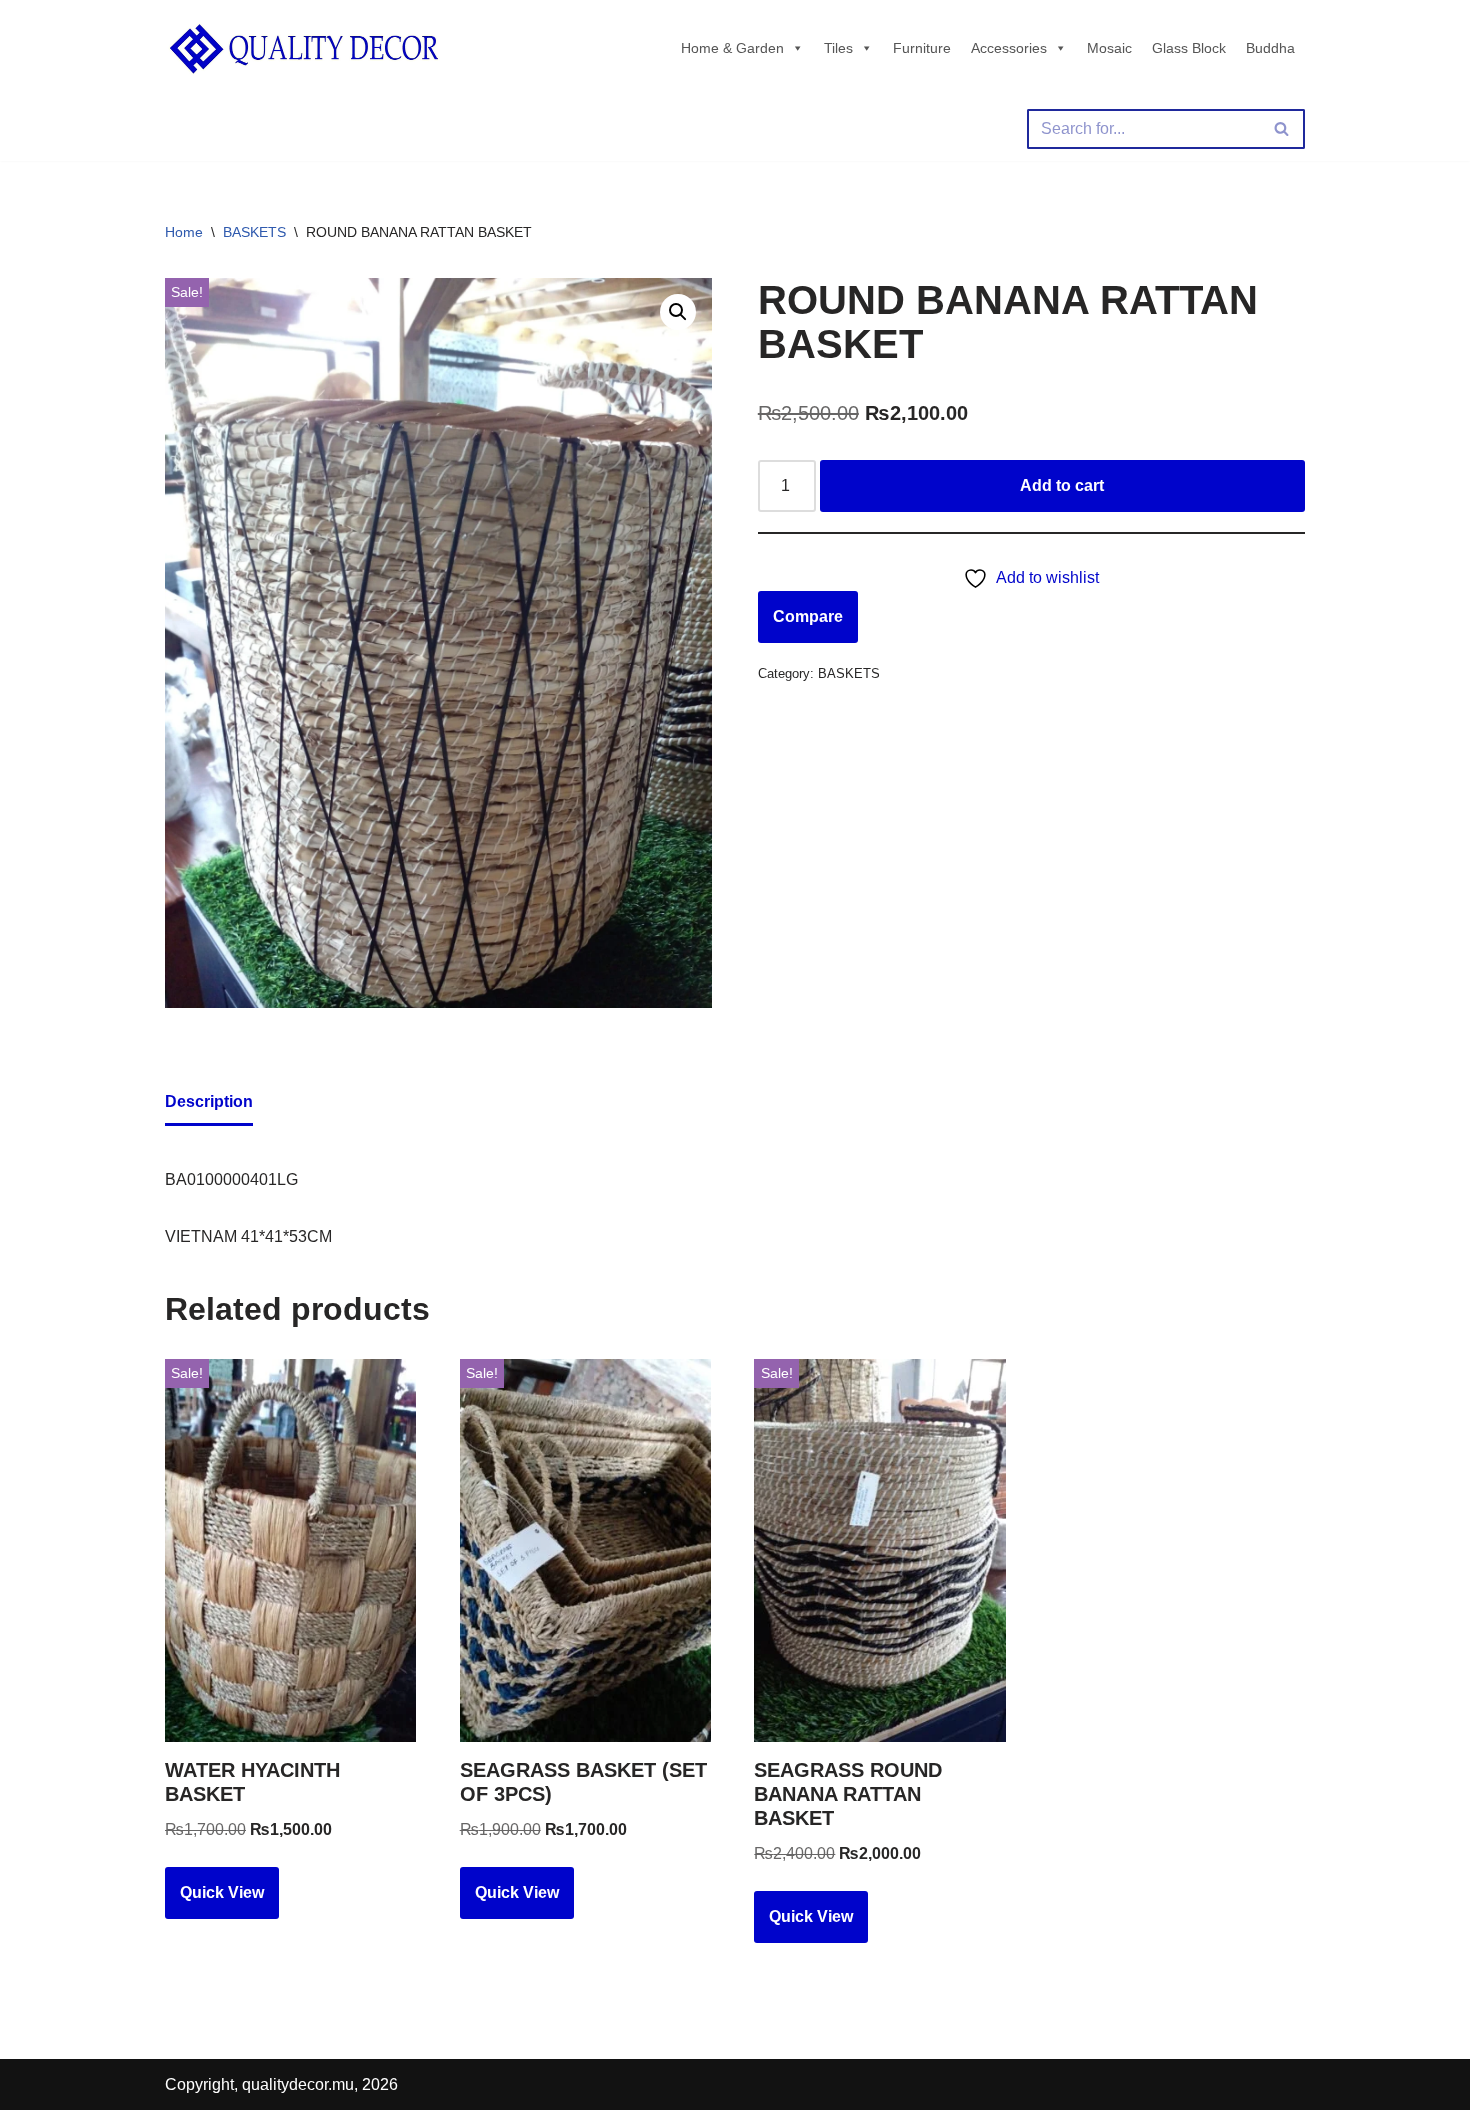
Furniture (922, 48)
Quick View (222, 1892)
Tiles (838, 48)
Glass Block (1189, 48)
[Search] (1282, 129)
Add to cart (1062, 485)
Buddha (1270, 48)
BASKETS (254, 232)
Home (184, 232)
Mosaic (1109, 48)
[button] (678, 312)
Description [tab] (209, 1101)
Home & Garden (732, 48)
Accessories (1009, 48)
